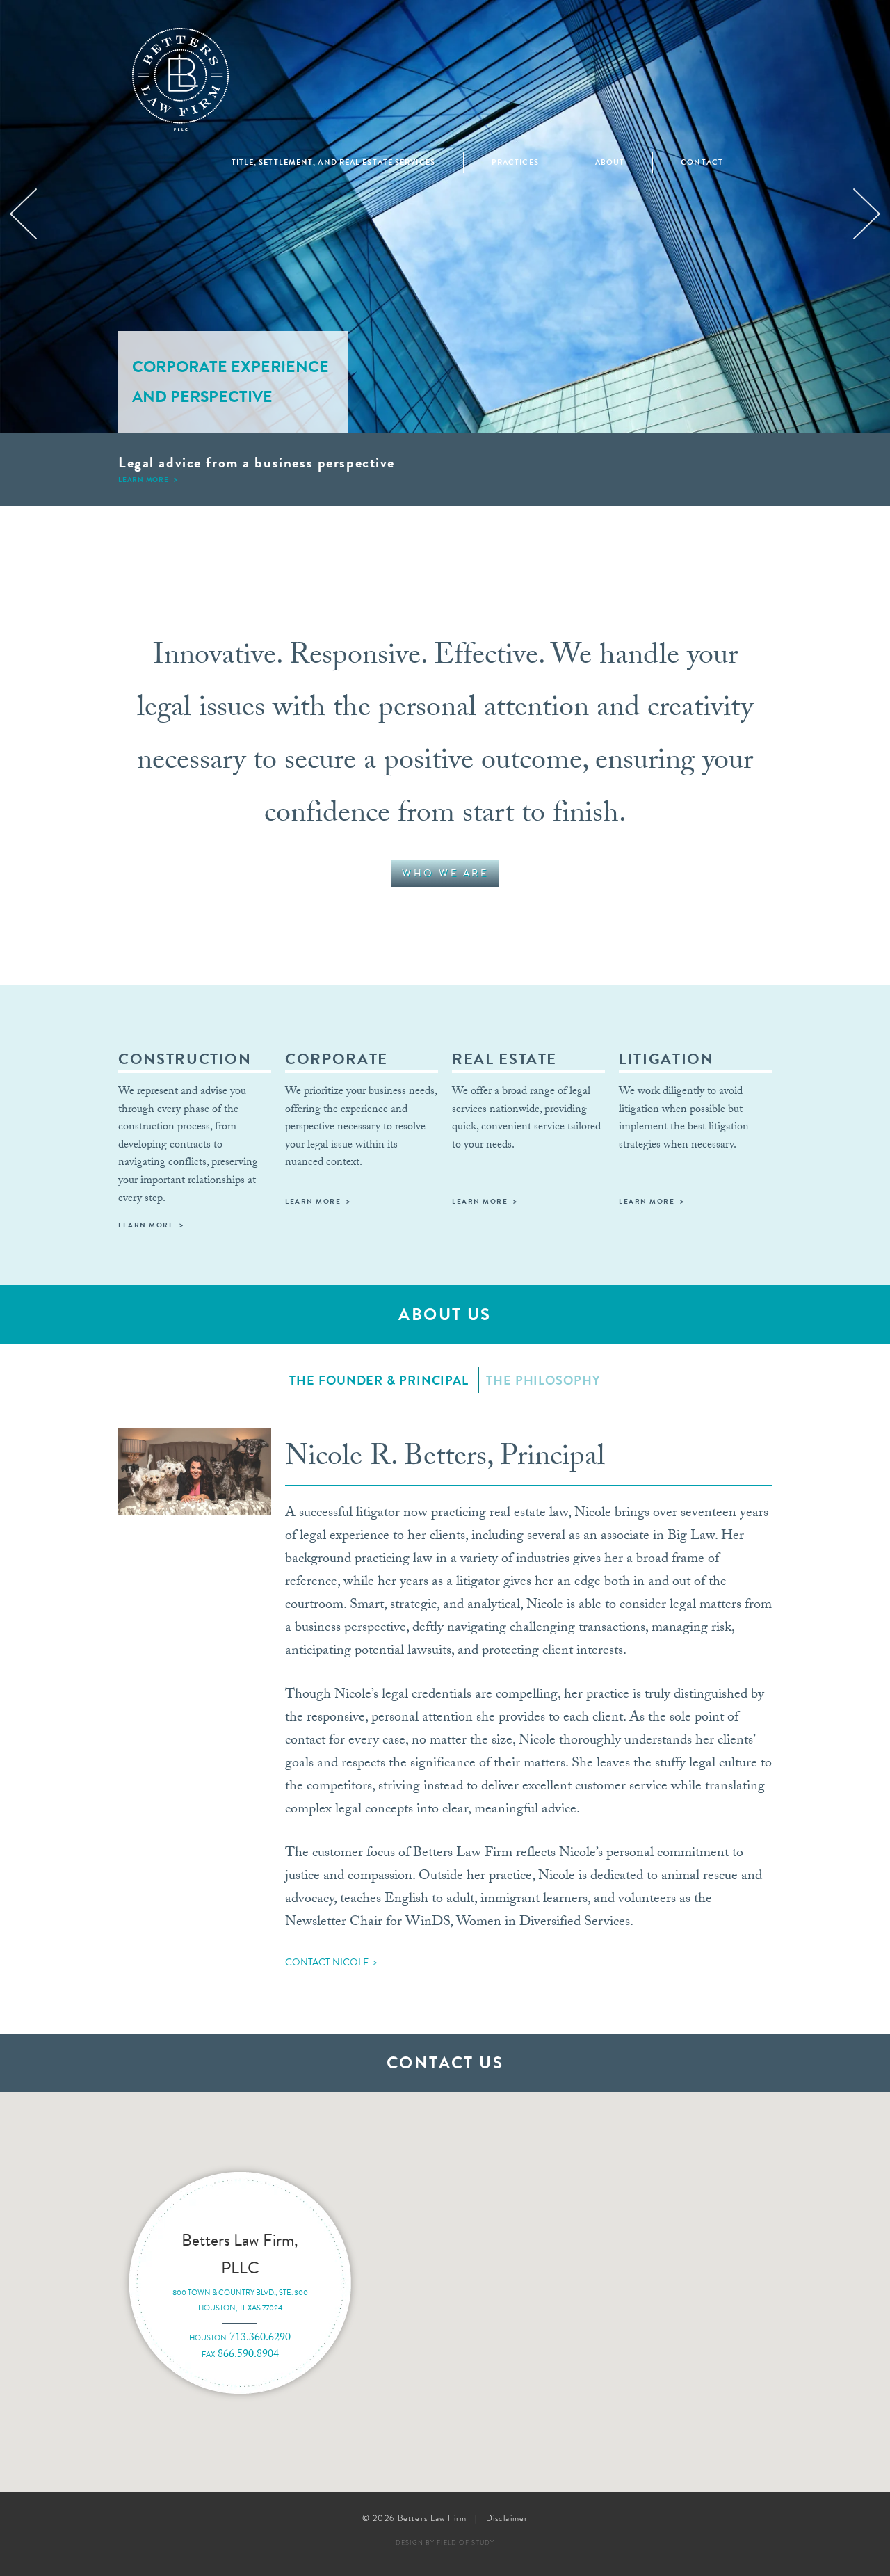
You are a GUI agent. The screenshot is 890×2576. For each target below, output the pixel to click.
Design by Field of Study (445, 2543)
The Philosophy (543, 1380)
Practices (515, 162)
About (610, 162)
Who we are (445, 873)
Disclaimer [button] (507, 2518)
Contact (702, 162)
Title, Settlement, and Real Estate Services (333, 162)
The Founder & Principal (379, 1380)
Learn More (144, 480)
